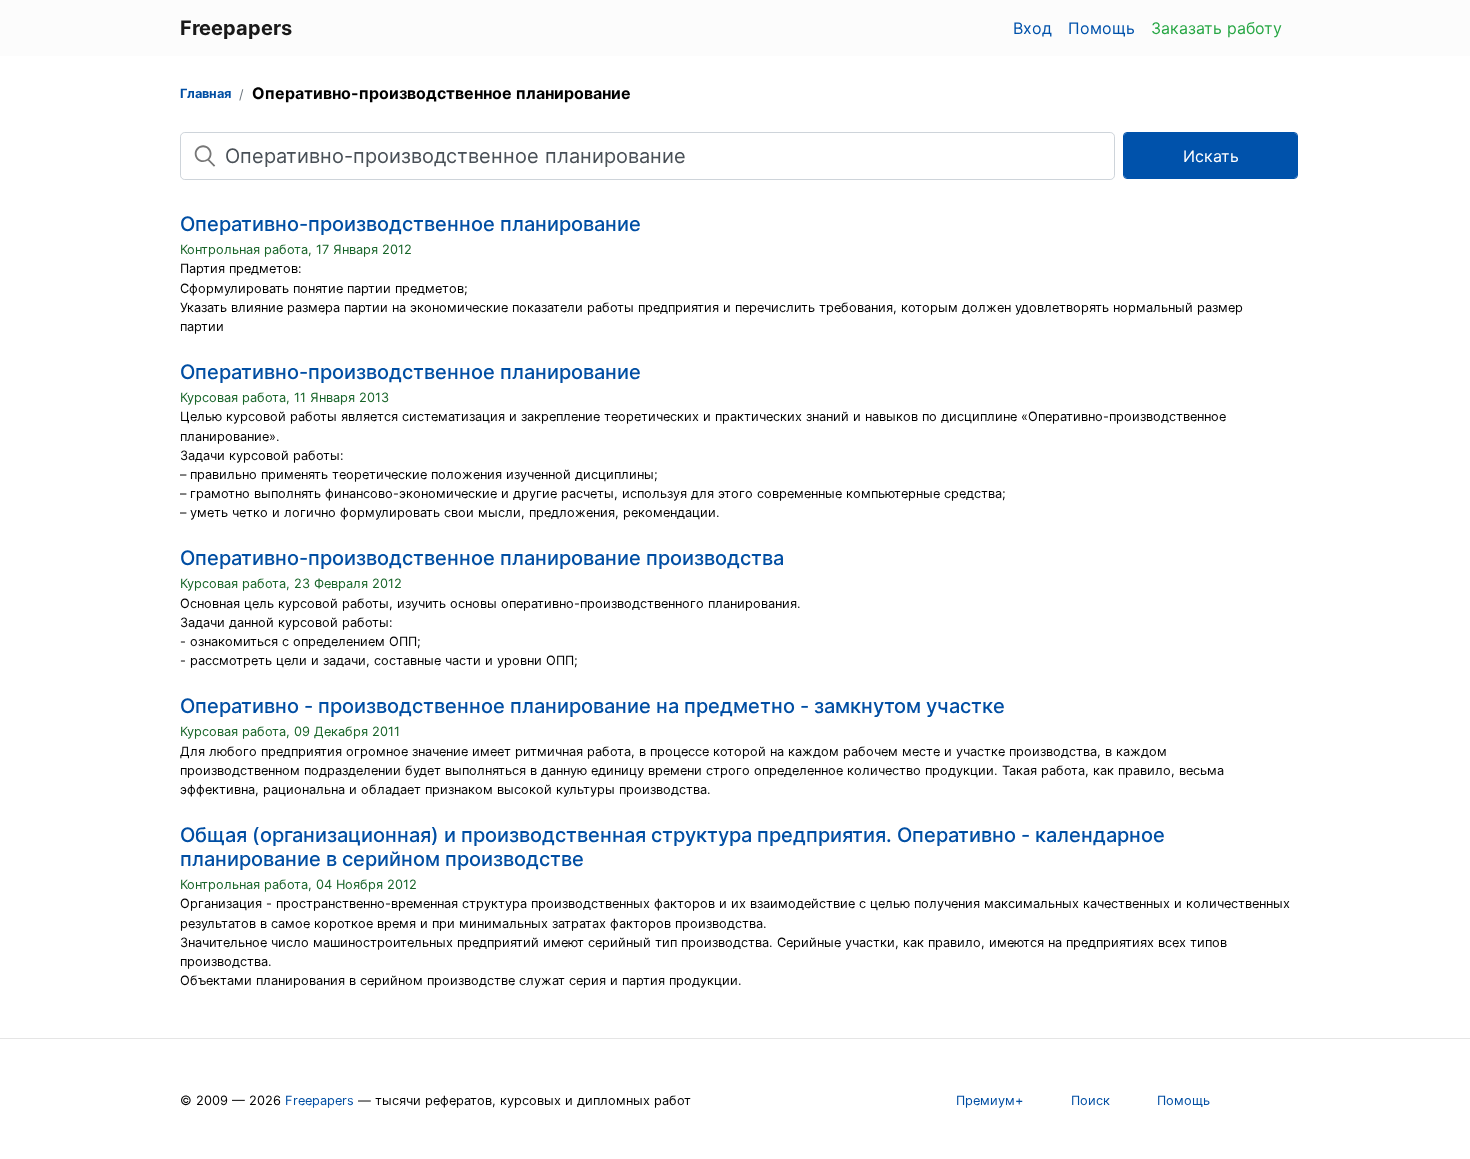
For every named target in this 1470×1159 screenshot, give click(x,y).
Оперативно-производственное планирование (410, 224)
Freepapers (319, 1100)
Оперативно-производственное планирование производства (482, 558)
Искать (1211, 156)
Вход (1032, 28)
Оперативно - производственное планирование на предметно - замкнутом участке (592, 706)
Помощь (1101, 28)
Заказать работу (1216, 28)
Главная (205, 93)
